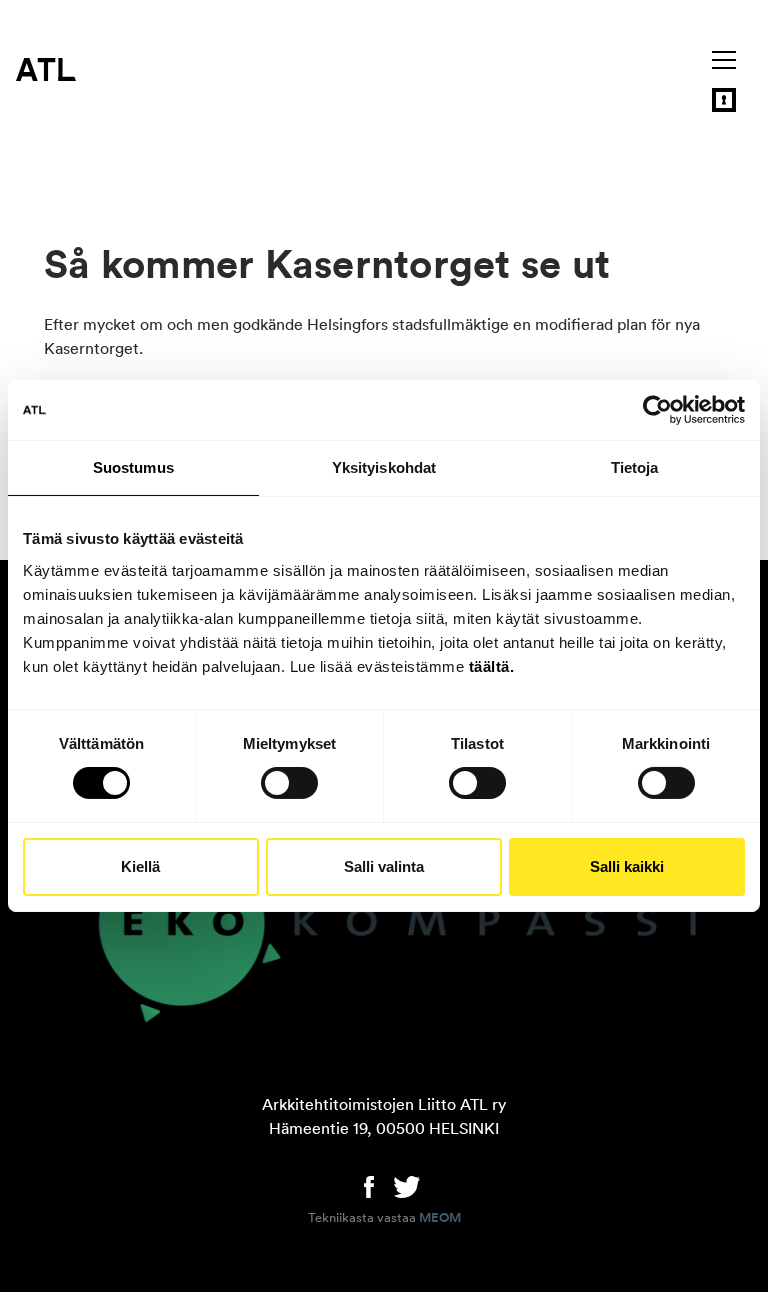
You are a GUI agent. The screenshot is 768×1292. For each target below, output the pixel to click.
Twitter (407, 1185)
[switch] (289, 783)
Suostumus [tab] (133, 467)
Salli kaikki (627, 866)
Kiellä (140, 866)
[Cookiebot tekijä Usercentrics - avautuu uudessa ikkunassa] (657, 410)
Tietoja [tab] (635, 467)
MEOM (440, 1218)
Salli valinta (384, 866)
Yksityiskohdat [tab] (384, 467)
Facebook (369, 1185)
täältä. (492, 665)
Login (724, 100)
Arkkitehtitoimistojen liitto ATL (46, 69)
